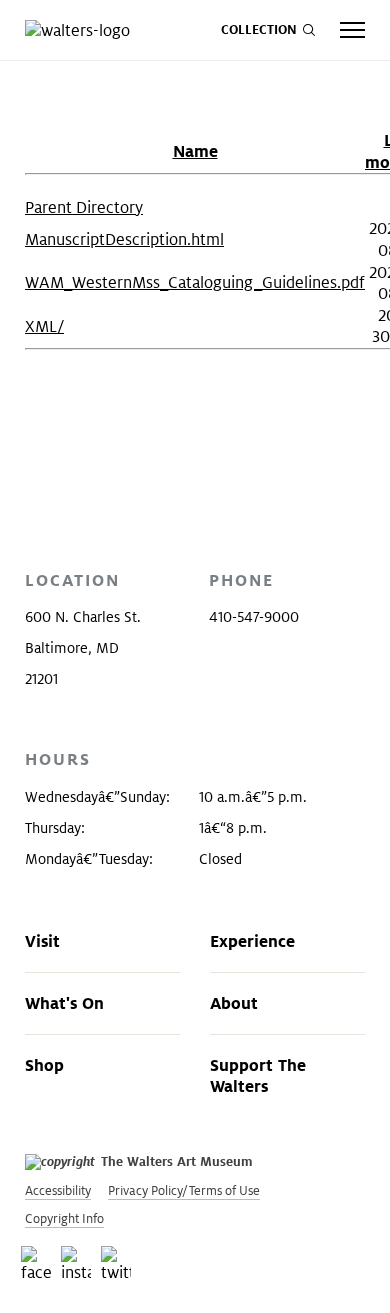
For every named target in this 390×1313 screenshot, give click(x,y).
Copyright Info (64, 1218)
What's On (64, 1003)
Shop (44, 1065)
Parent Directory (84, 207)
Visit (42, 941)
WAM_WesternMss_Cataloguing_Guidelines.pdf (195, 282)
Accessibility (58, 1190)
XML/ (44, 326)
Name (195, 151)
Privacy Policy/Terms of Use (184, 1190)
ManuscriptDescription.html (124, 239)
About (234, 1003)
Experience (252, 941)
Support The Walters (258, 1076)
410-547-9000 (254, 617)
